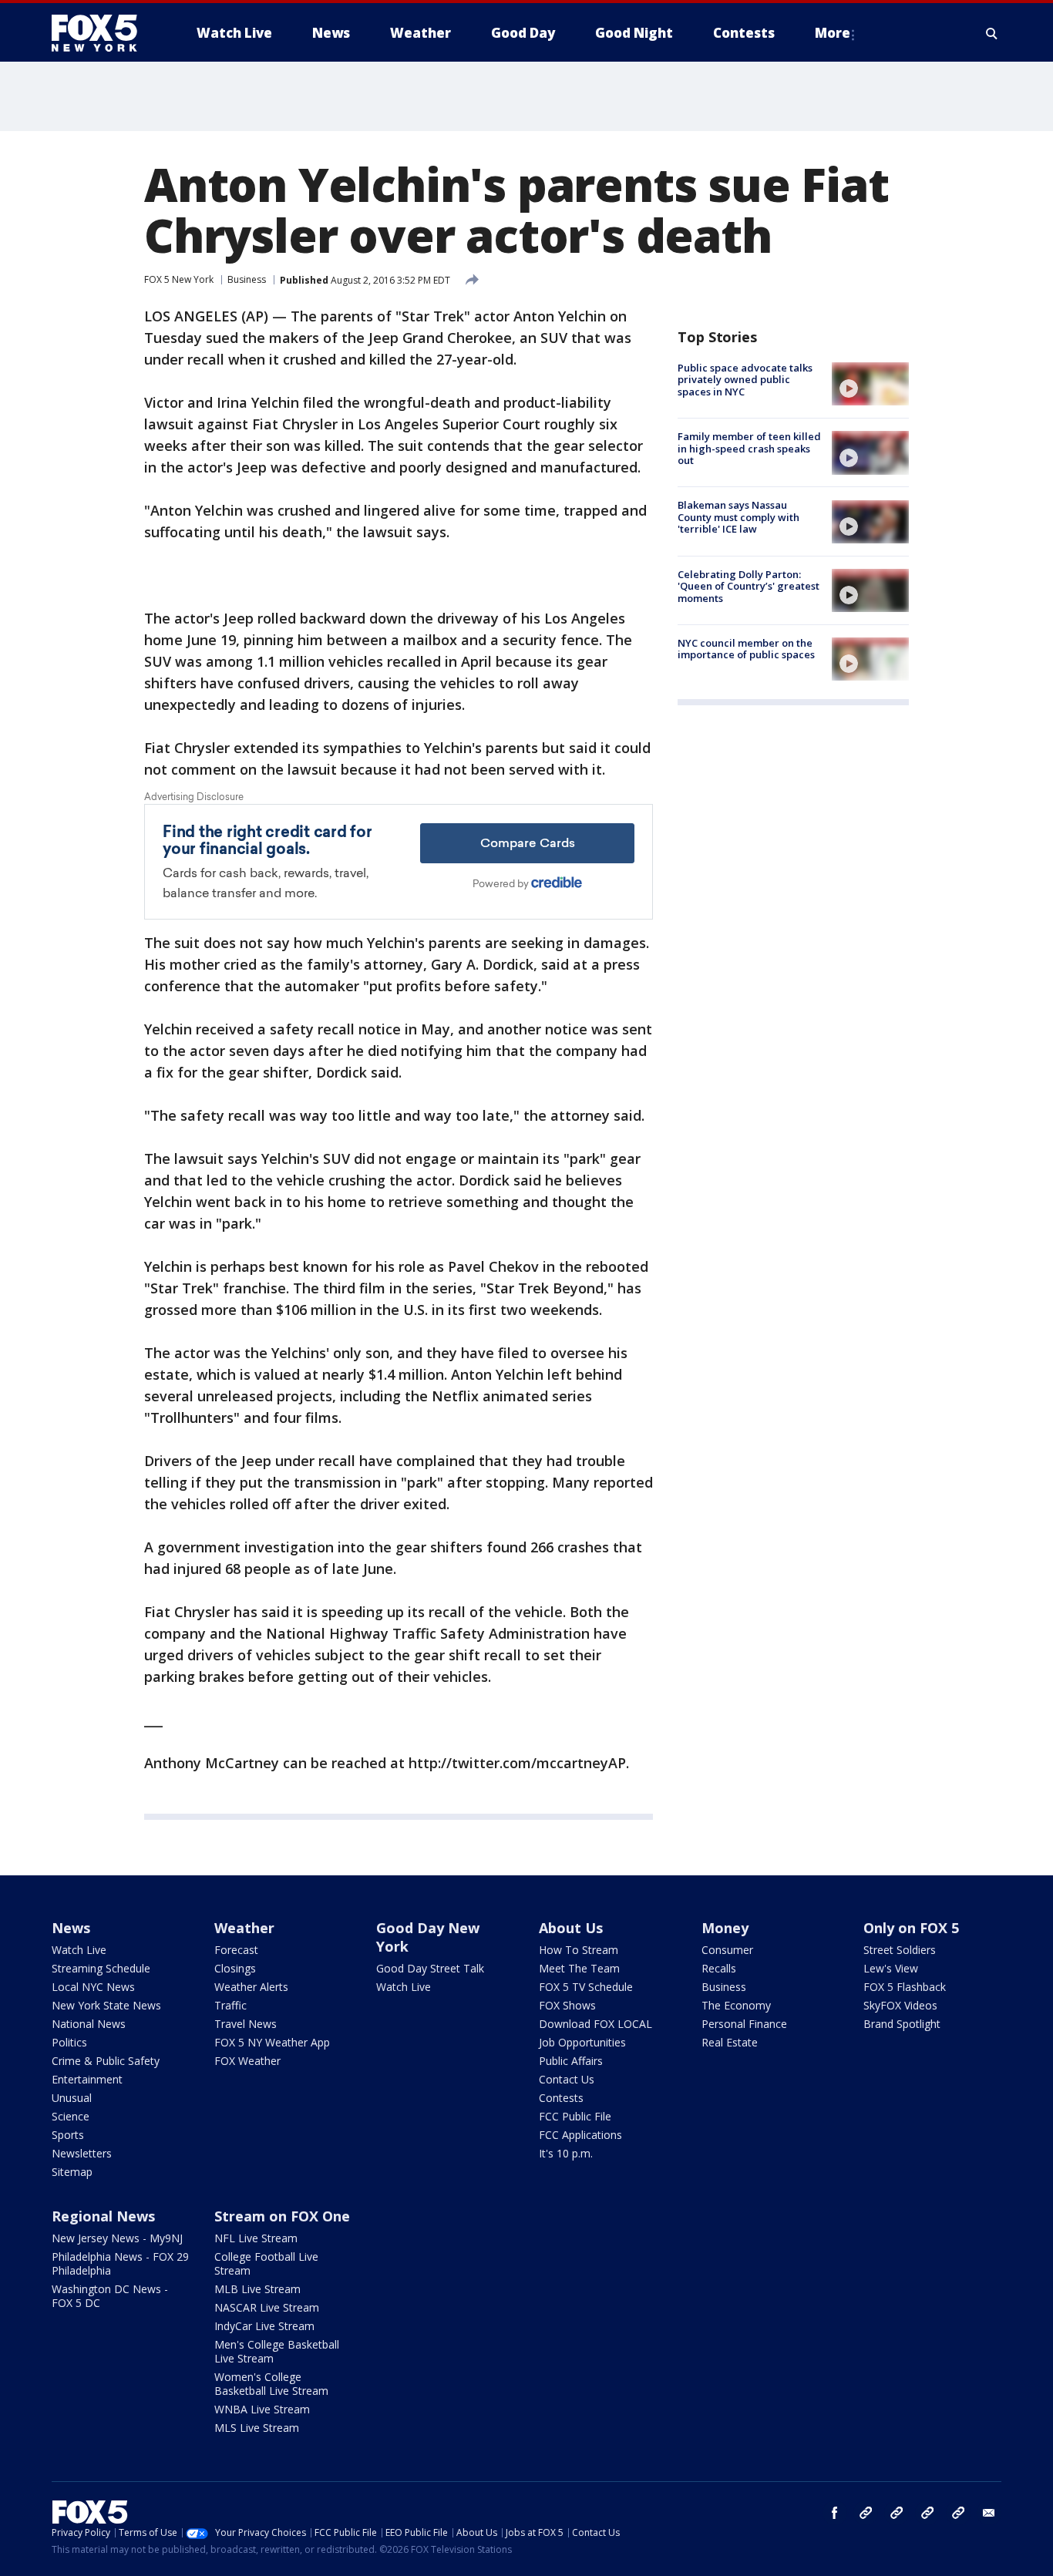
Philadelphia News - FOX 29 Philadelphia (120, 2263)
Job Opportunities (582, 2042)
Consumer (727, 1950)
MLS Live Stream (257, 2428)
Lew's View (891, 1968)
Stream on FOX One (282, 2216)
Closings (235, 1968)
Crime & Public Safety (106, 2061)
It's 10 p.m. (566, 2153)
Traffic (230, 2005)
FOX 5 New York (179, 279)
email (989, 2513)
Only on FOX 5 (911, 1928)
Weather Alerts (251, 1987)
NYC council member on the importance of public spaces (746, 649)
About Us (571, 1928)
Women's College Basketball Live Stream (271, 2384)
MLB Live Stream (257, 2289)
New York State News (106, 2005)
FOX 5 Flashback (905, 1987)
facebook (835, 2513)
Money (725, 1928)
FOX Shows (567, 2005)
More (833, 33)
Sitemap (72, 2172)
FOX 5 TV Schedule (586, 1987)
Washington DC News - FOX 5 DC (110, 2296)
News (71, 1928)
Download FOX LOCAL (595, 2024)
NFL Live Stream (256, 2238)
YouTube (927, 2513)
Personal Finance (744, 2024)
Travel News (246, 2024)
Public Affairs (571, 2061)
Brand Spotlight (902, 2024)
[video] (870, 384)
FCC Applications (580, 2135)
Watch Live (79, 1950)
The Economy (736, 2005)
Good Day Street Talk (430, 1968)
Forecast (236, 1950)
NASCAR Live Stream (267, 2307)
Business (247, 279)
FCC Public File (575, 2116)
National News (89, 2024)
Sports (68, 2135)
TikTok (897, 2513)
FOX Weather (247, 2061)
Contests (561, 2098)
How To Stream (579, 1950)
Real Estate (730, 2042)
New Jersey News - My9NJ (117, 2238)
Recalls (719, 1968)
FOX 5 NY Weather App (272, 2042)
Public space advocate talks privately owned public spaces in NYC (745, 380)
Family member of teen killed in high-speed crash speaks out (749, 448)
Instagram (866, 2513)
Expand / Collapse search (992, 33)
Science (71, 2116)
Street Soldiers (900, 1950)
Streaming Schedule (101, 1968)
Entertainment (87, 2079)
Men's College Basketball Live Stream (277, 2351)
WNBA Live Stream (262, 2409)
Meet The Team (579, 1968)
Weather (244, 1928)
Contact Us (567, 2079)
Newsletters (82, 2153)
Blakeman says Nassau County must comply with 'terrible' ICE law (738, 518)
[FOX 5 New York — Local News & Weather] (103, 33)
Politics (69, 2042)
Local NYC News (93, 1987)
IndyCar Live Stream (264, 2326)
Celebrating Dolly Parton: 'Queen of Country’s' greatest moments (749, 586)
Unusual (72, 2098)
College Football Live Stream (266, 2263)
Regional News (103, 2216)
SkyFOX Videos (900, 2005)
